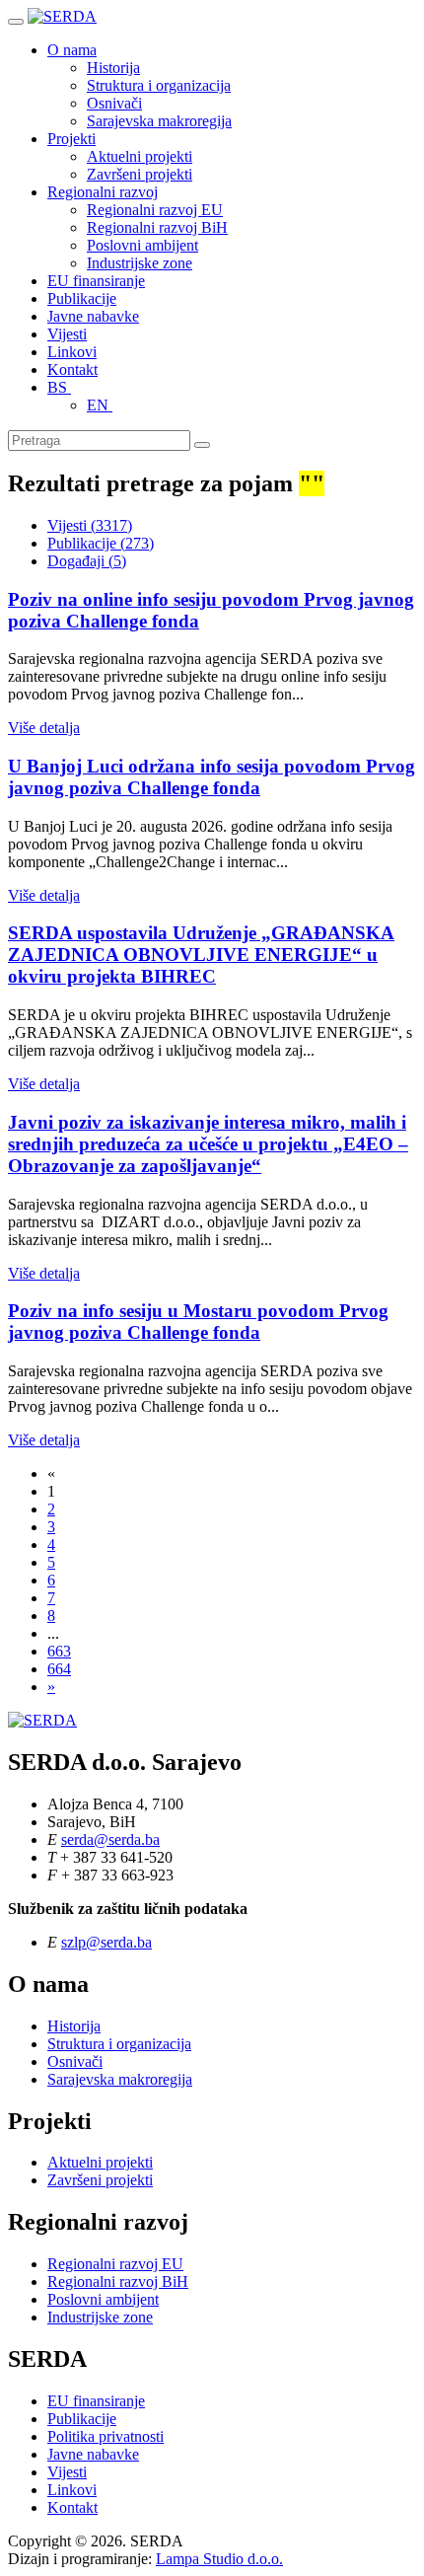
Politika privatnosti (106, 2436)
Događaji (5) (87, 561)
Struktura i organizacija (159, 85)
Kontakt (72, 369)
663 (59, 1651)
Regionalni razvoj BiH (157, 227)
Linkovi (72, 352)
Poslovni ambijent (142, 245)
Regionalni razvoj (103, 192)
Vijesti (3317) (90, 525)
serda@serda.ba (110, 1840)
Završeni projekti (140, 174)
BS (59, 387)
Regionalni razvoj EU (155, 210)
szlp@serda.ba (106, 1942)
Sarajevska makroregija (159, 121)
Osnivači (114, 103)
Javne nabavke (93, 316)
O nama (72, 50)
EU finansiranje (96, 281)
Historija (113, 68)
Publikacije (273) (101, 543)
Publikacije (82, 298)
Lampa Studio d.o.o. (219, 2559)
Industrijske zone (140, 263)
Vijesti (67, 334)
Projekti (71, 139)
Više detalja (44, 728)
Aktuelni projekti (140, 156)
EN (100, 405)
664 (59, 1669)
